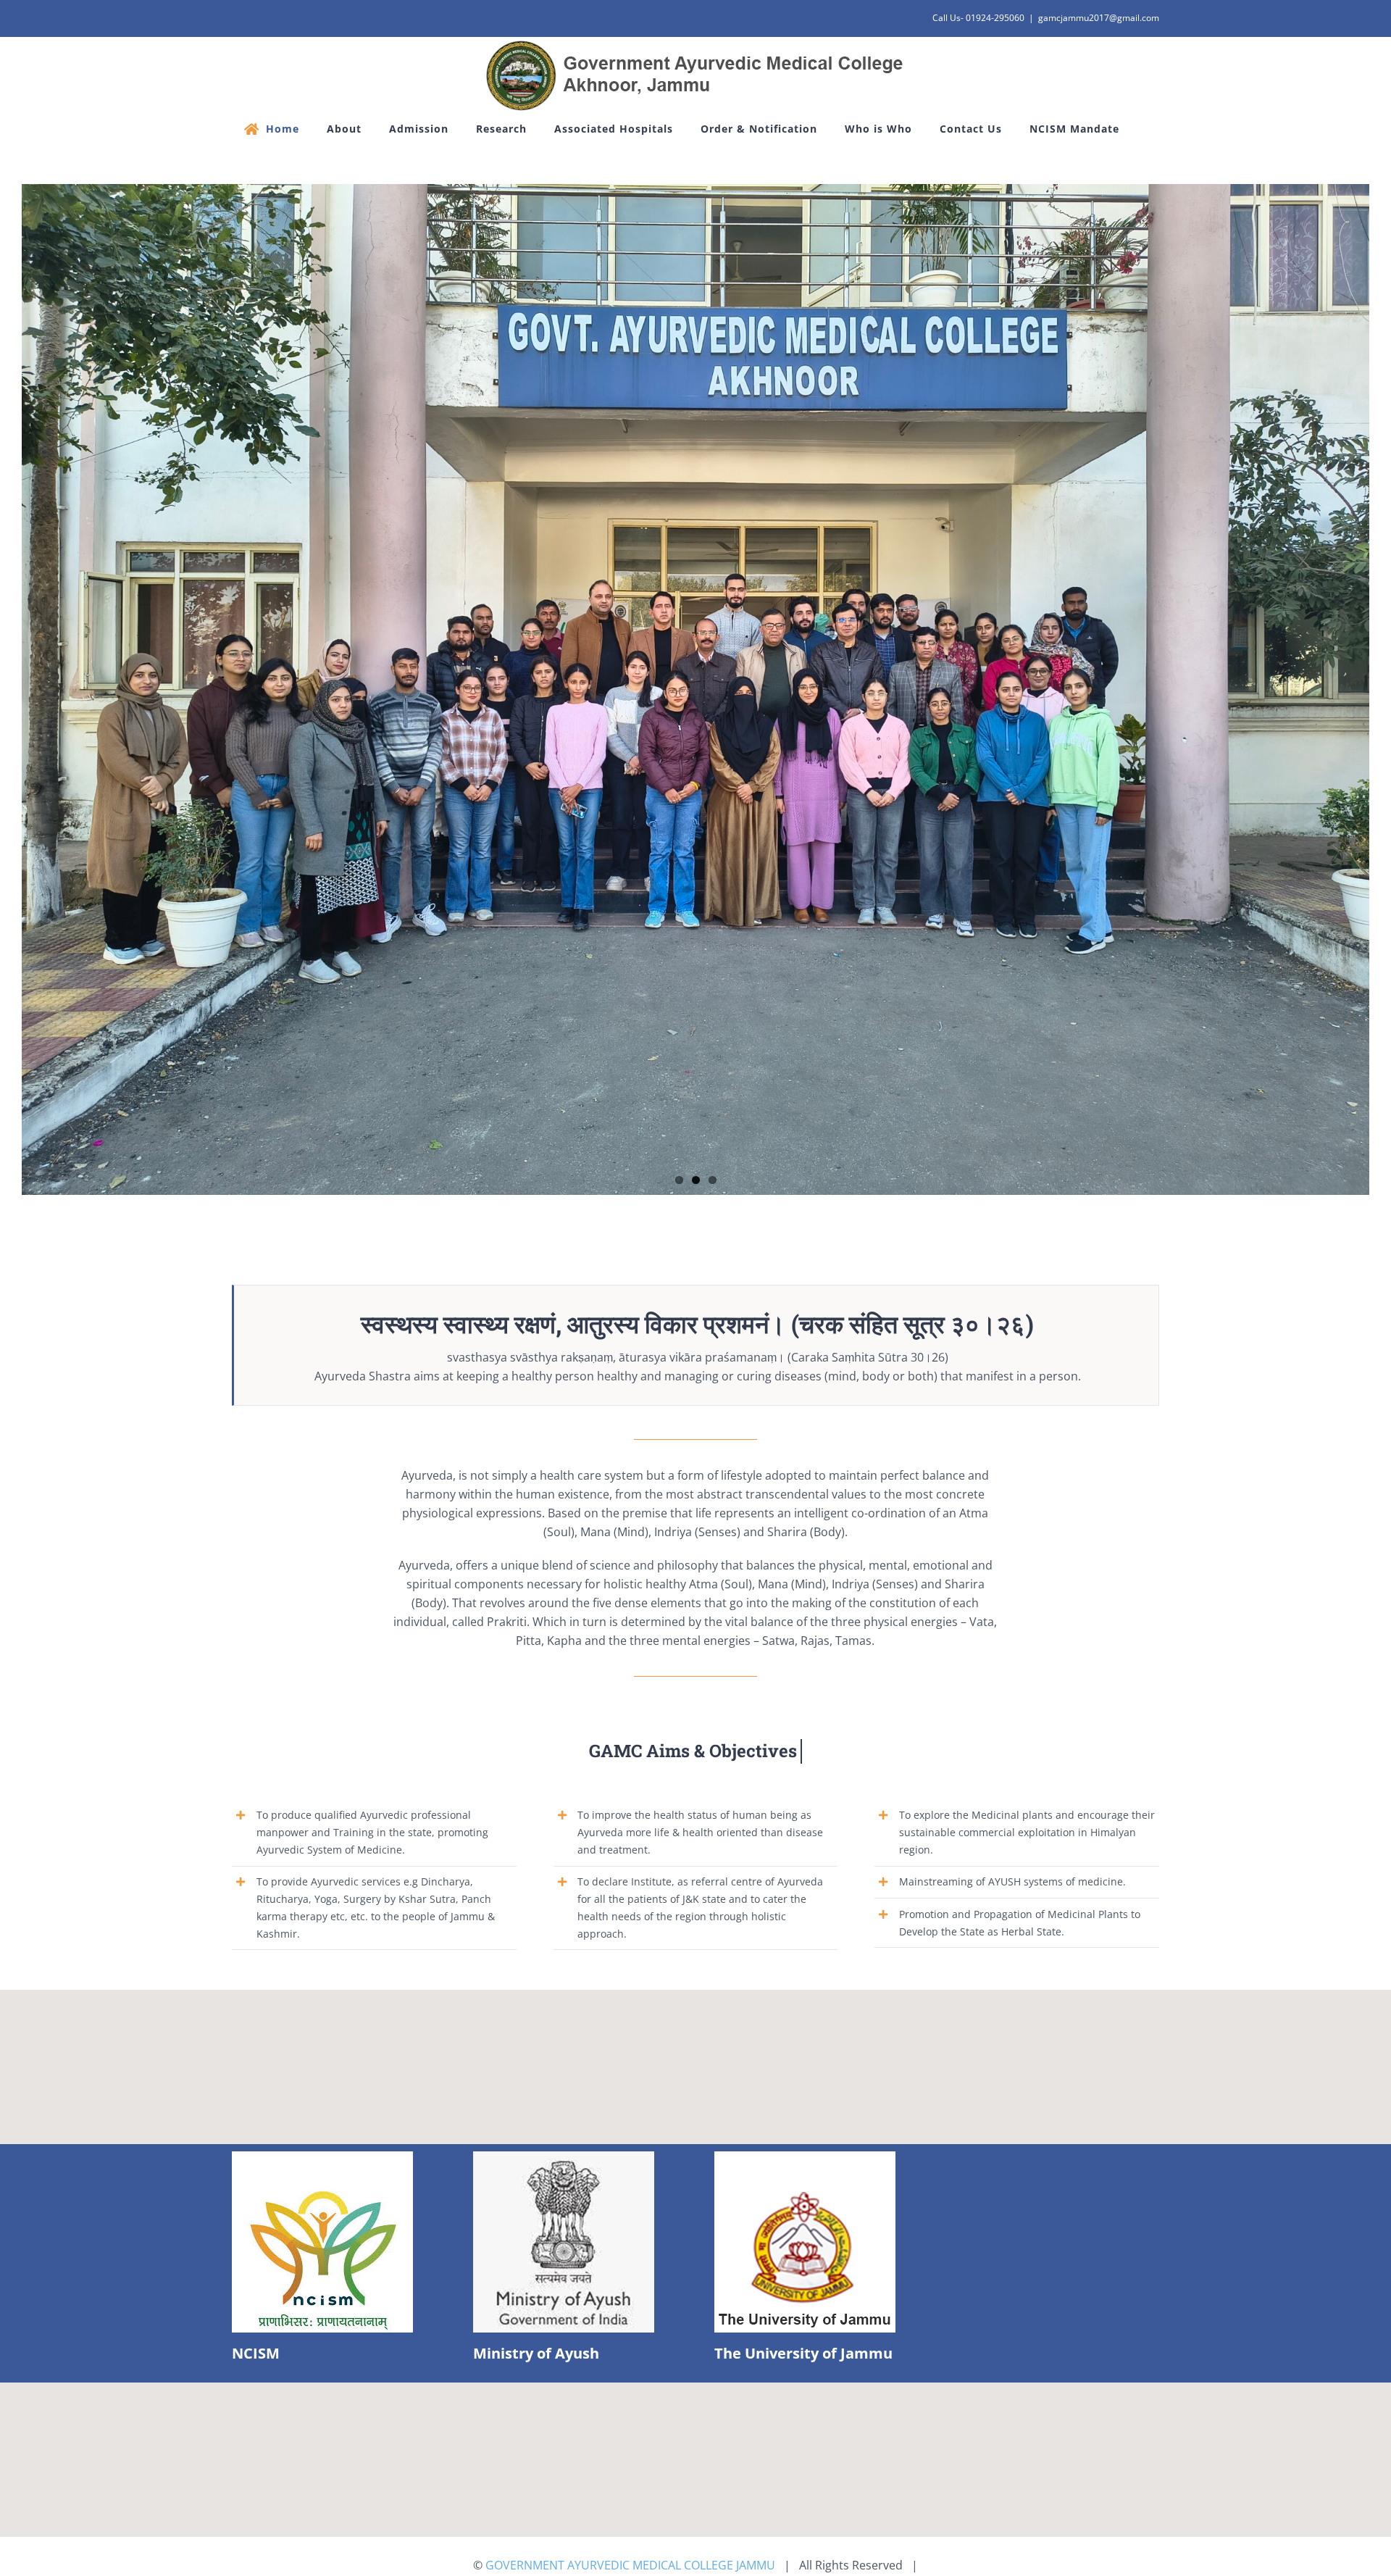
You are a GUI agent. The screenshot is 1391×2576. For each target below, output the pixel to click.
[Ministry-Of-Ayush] (564, 2157)
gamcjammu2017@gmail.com (1099, 18)
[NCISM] (322, 2157)
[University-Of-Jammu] (805, 2157)
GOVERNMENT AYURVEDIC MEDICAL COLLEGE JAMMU (630, 2565)
